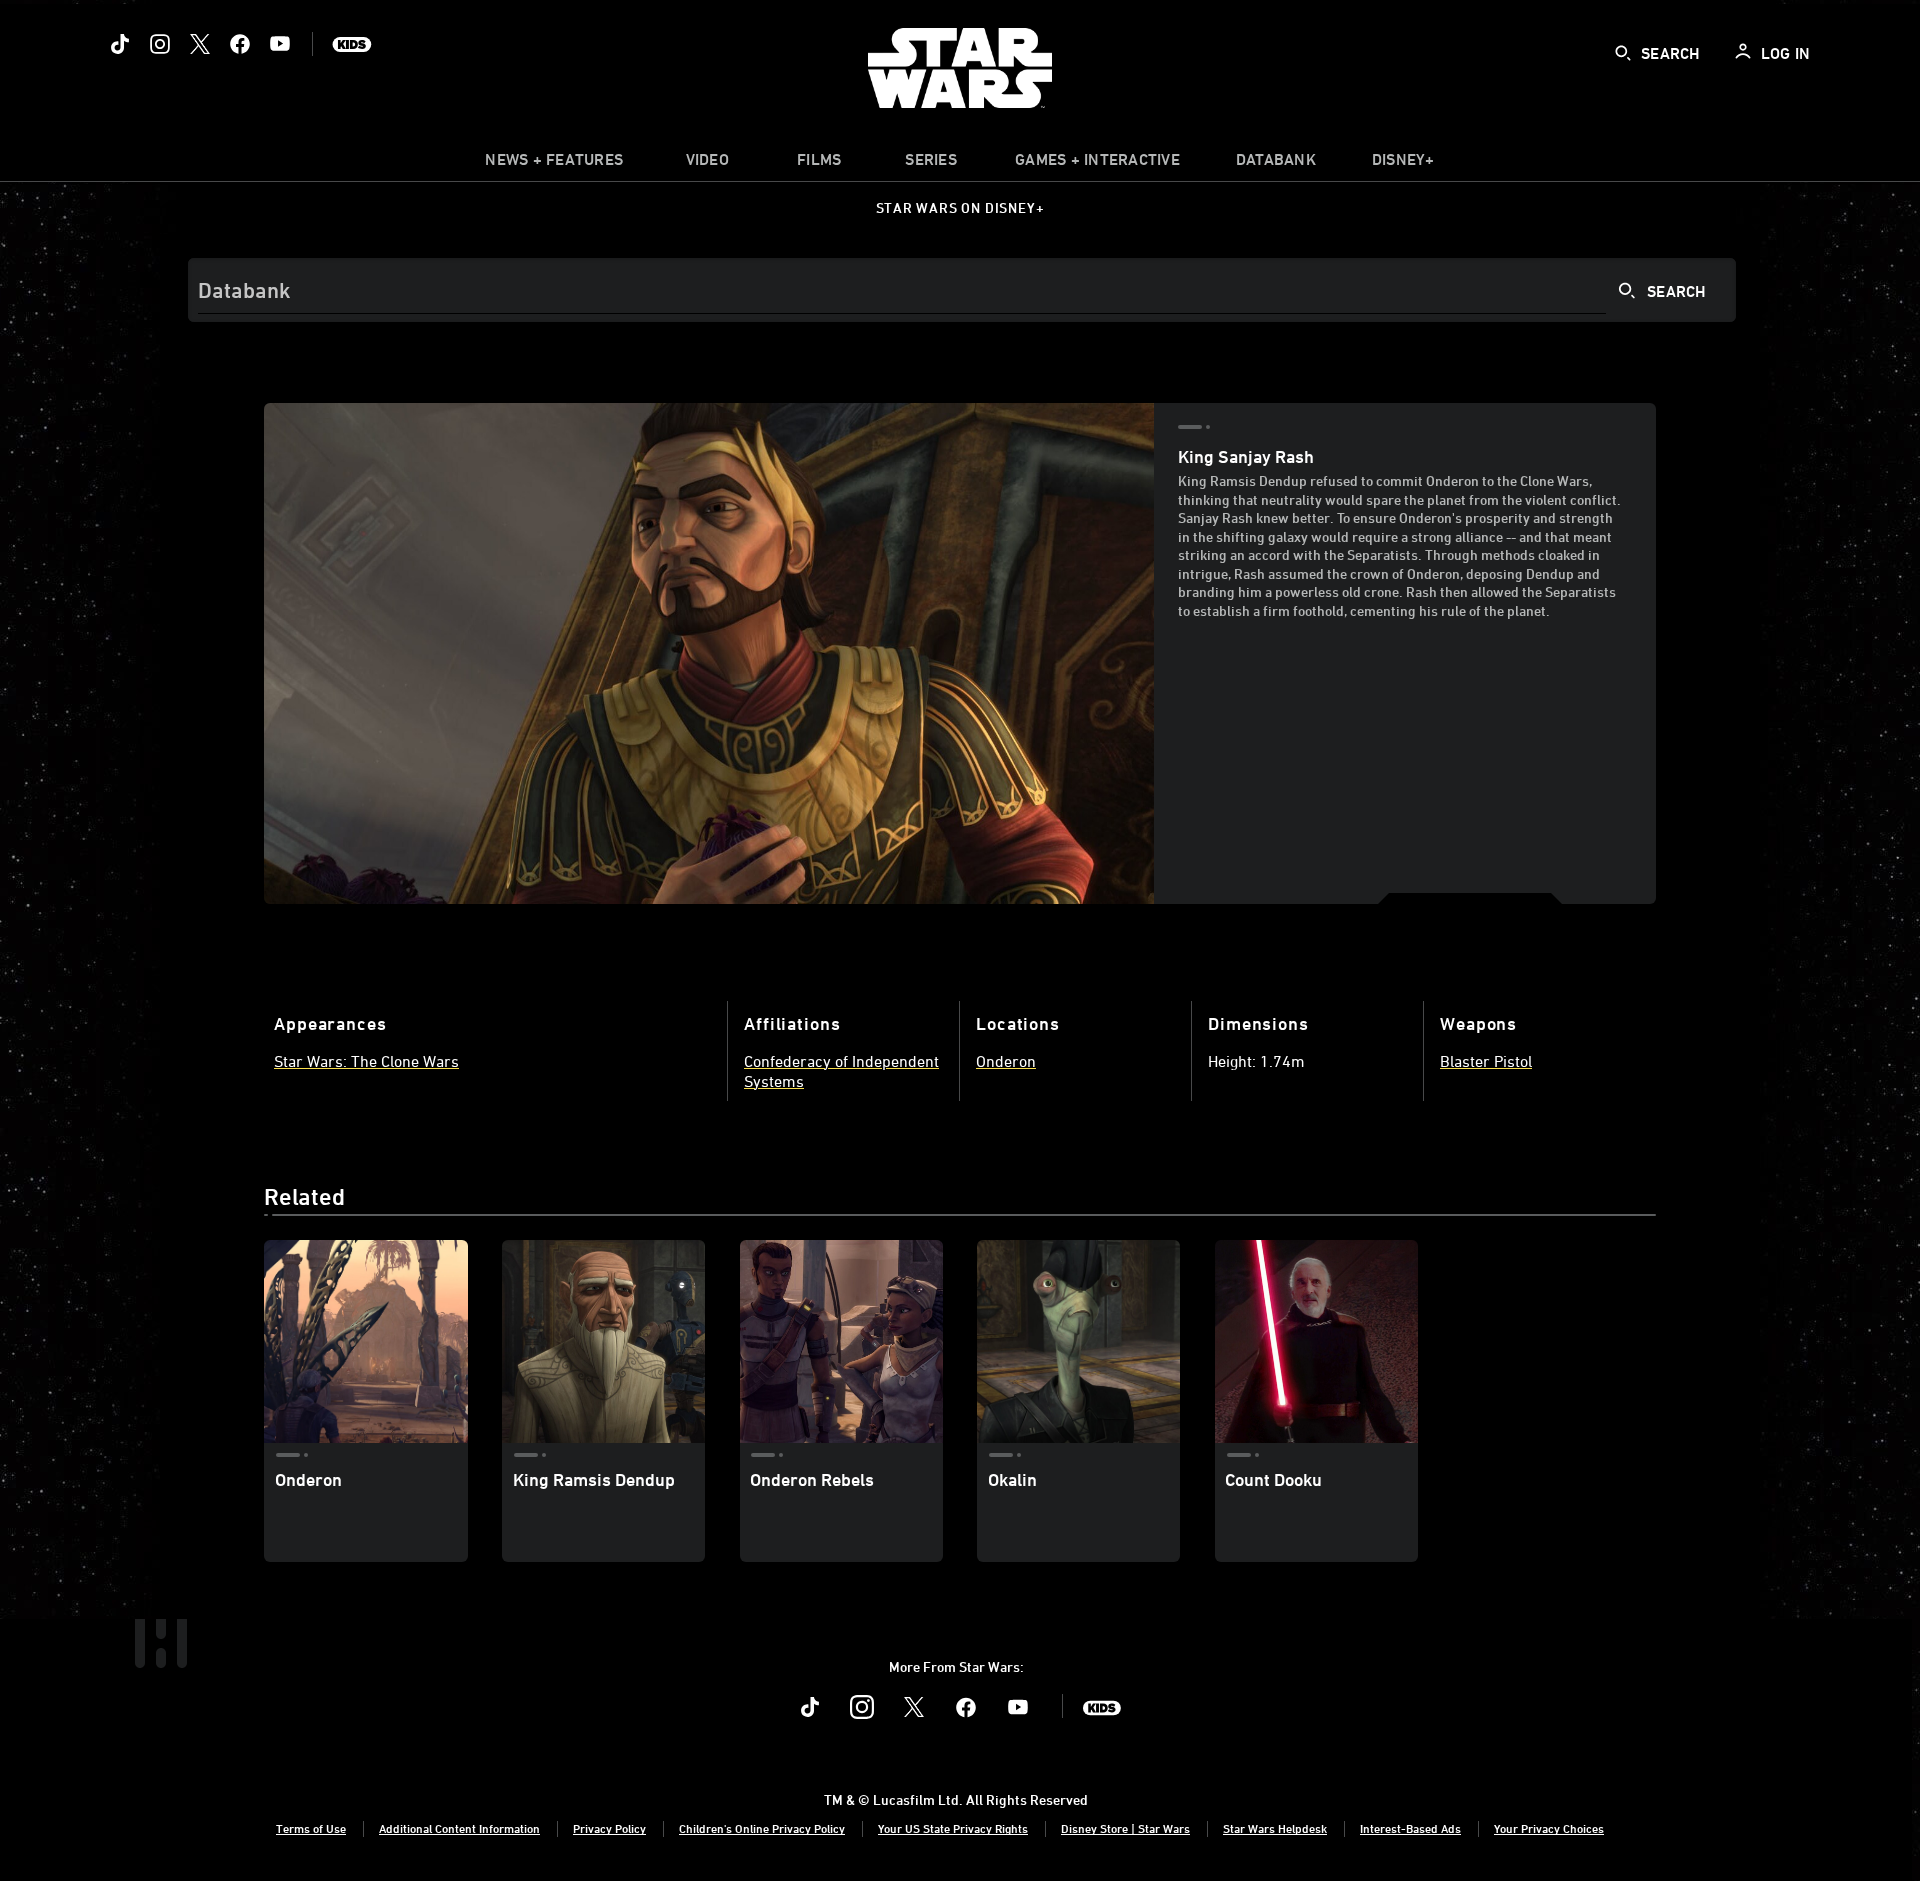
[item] (554, 164)
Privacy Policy (609, 1828)
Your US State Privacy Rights (953, 1828)
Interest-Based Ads (1410, 1828)
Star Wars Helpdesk (1275, 1828)
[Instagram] (160, 44)
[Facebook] (240, 44)
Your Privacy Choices (1549, 1828)
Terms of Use (311, 1828)
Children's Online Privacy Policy (762, 1828)
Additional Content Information (459, 1828)
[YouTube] (280, 44)
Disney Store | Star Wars (1125, 1828)
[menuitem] (707, 164)
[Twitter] (200, 44)
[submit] (1623, 53)
